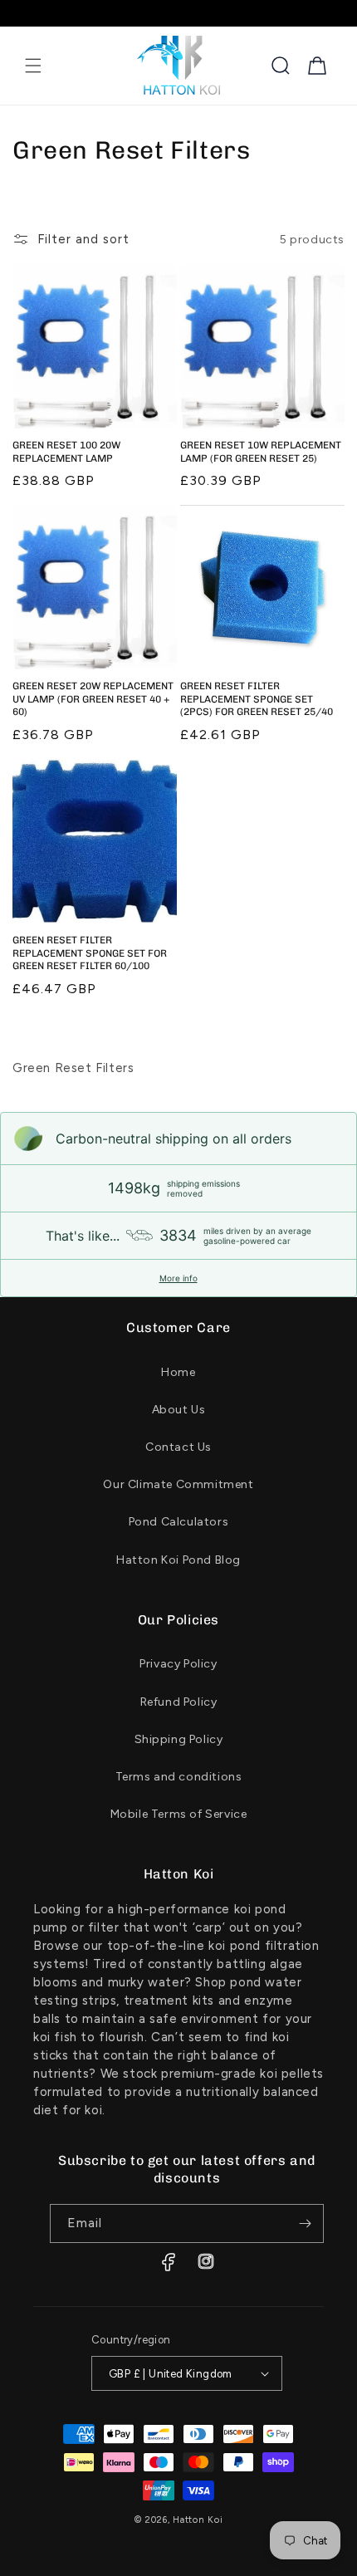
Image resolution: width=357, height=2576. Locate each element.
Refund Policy (179, 1702)
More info (178, 1278)
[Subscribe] (305, 2223)
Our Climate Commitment (178, 1484)
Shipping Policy (179, 1739)
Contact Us (178, 1447)
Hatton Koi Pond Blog (178, 1560)
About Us (179, 1410)
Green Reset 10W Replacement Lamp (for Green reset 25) (261, 452)
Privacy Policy (178, 1664)
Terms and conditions (179, 1777)
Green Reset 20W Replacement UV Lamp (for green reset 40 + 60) (93, 699)
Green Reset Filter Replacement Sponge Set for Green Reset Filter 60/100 (90, 953)
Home (178, 1372)
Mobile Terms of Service (179, 1814)
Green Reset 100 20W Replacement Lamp (66, 452)
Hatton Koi (198, 2520)
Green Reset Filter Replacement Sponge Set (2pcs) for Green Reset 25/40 (257, 699)
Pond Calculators (179, 1522)
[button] (33, 66)
